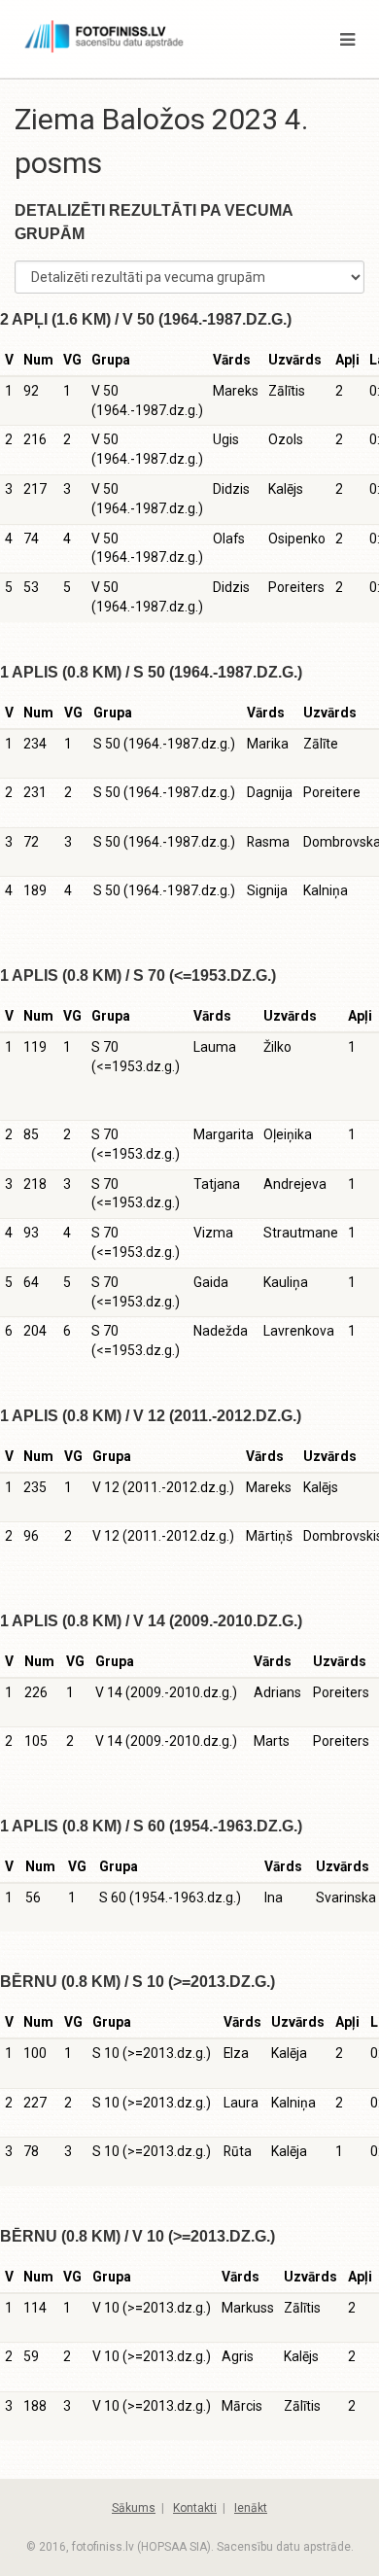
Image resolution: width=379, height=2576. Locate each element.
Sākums (134, 2508)
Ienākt (251, 2508)
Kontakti (195, 2508)
